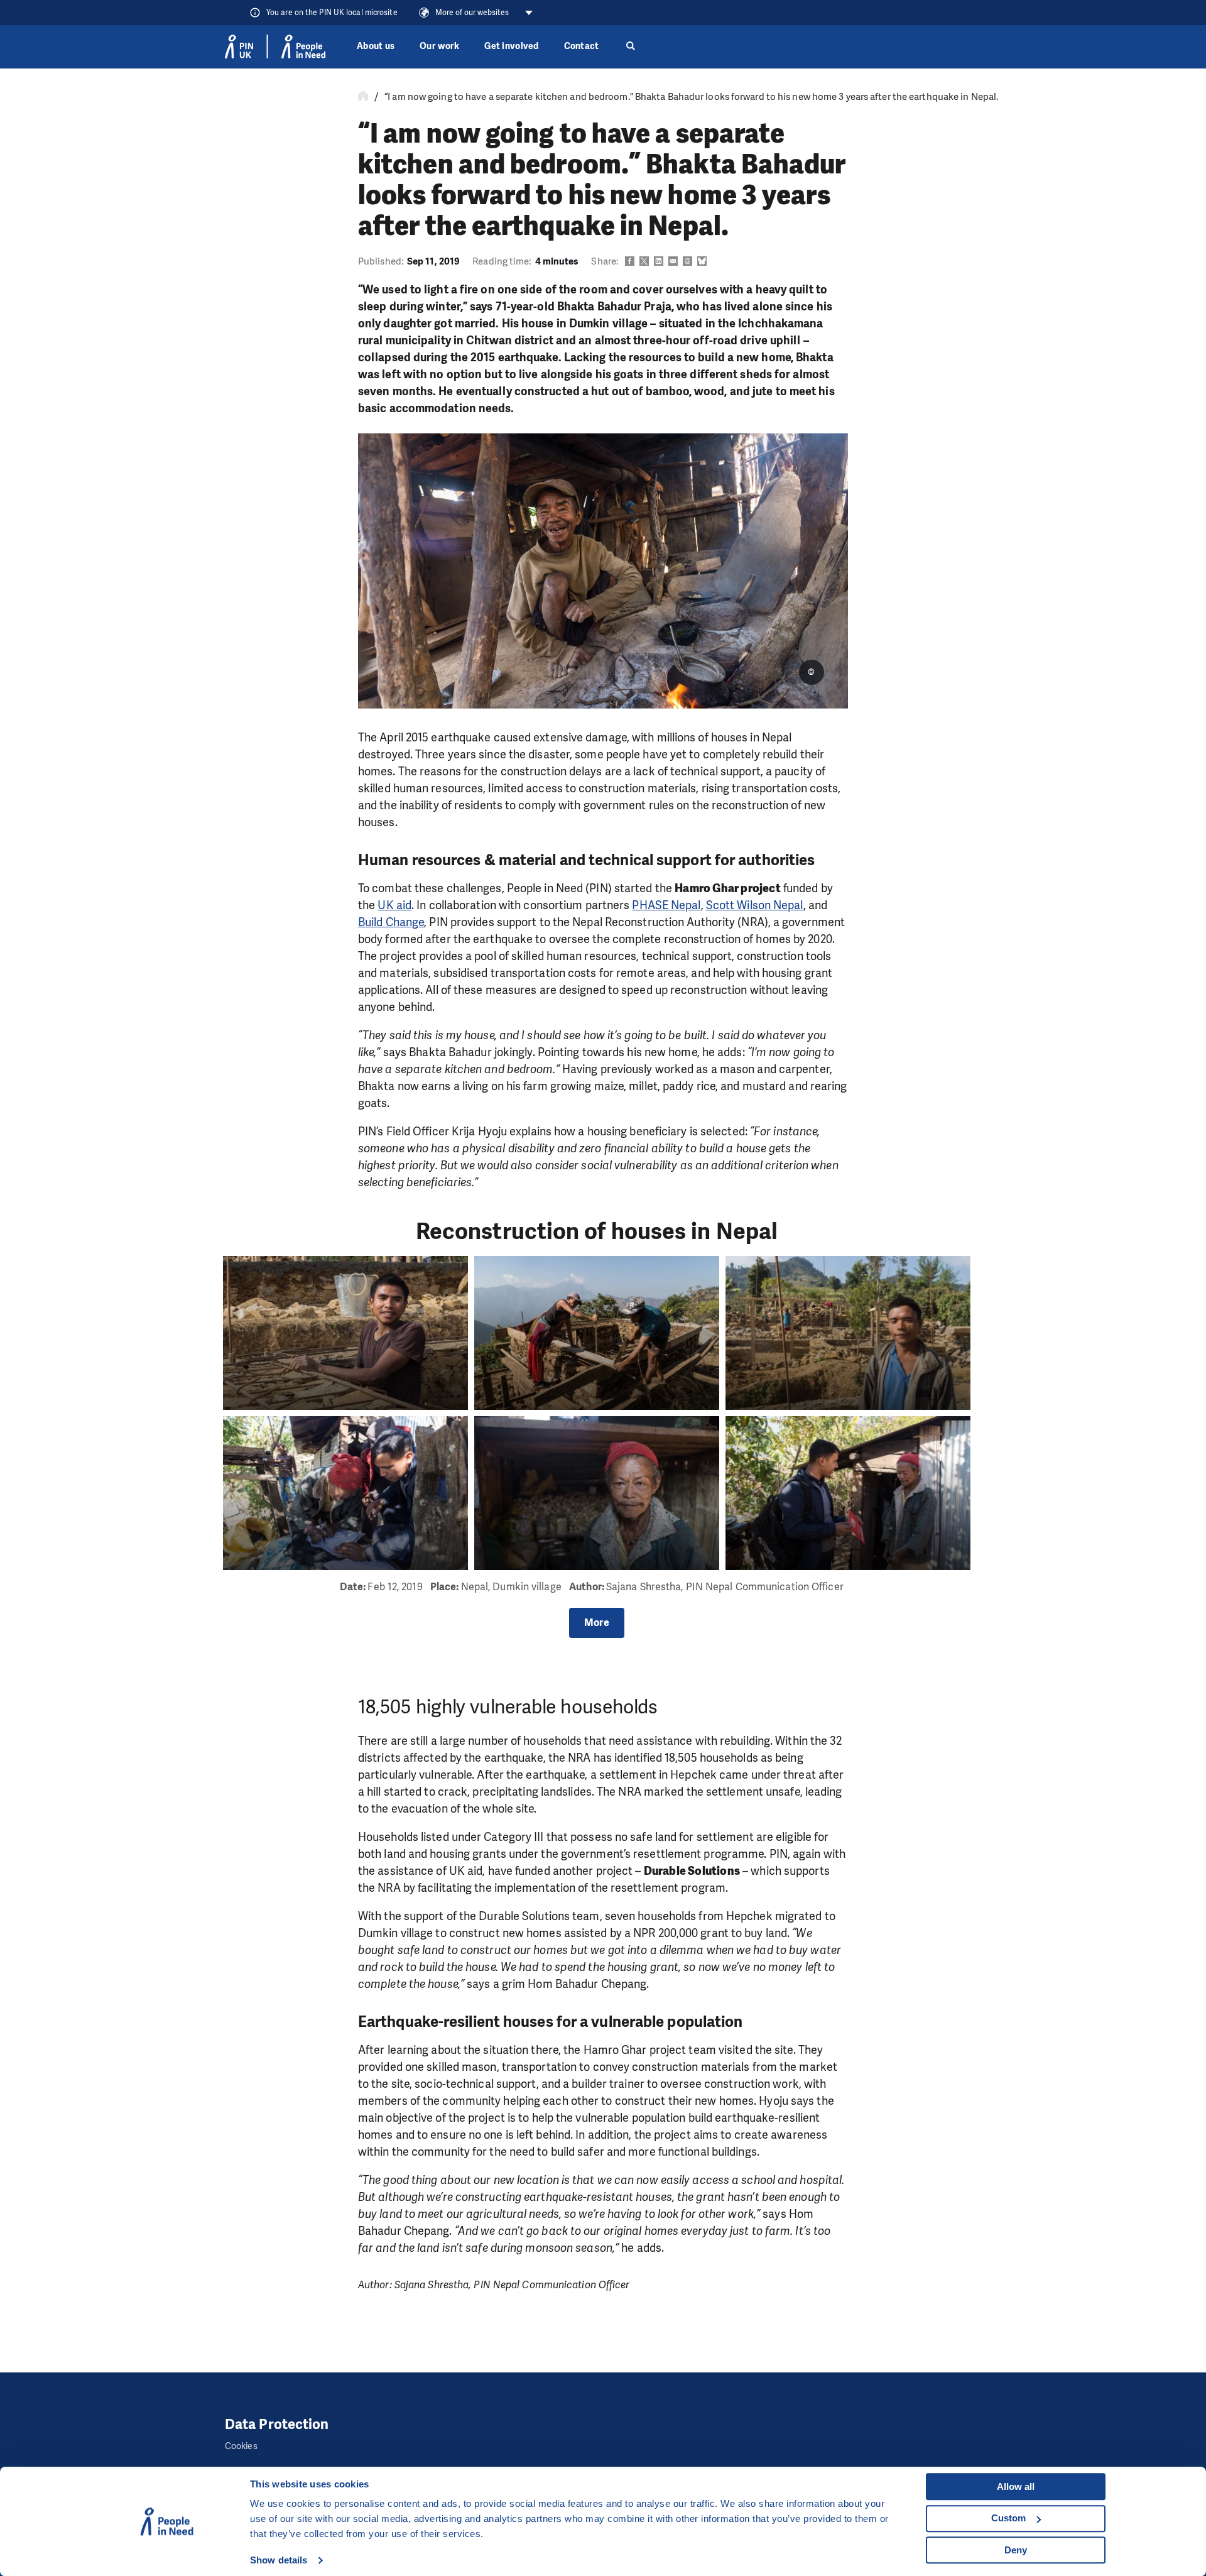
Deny (1016, 2550)
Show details (279, 2560)
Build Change (391, 922)
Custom (1008, 2518)
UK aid (394, 905)
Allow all (1016, 2486)
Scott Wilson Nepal (755, 905)
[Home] (363, 97)
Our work (439, 46)
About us (376, 46)
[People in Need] (275, 46)
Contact (582, 46)
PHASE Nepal (666, 905)
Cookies (241, 2446)
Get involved (511, 46)
